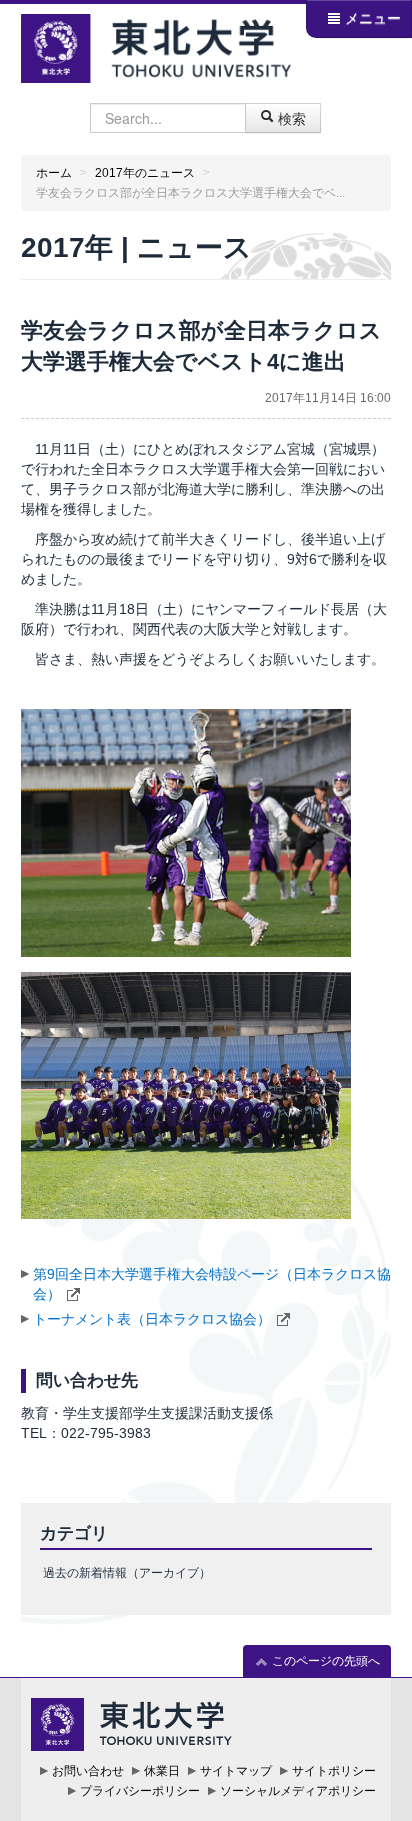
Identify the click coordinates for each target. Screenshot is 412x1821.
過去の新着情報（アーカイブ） (127, 1573)
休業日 (162, 1771)
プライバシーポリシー (140, 1791)
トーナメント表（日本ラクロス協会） (152, 1319)
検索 (290, 118)
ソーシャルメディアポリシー (298, 1791)
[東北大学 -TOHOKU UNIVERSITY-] (156, 45)
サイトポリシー (334, 1771)
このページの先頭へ (324, 1661)
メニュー (371, 18)
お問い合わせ (88, 1771)
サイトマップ (236, 1771)
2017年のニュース (145, 173)
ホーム (54, 173)
